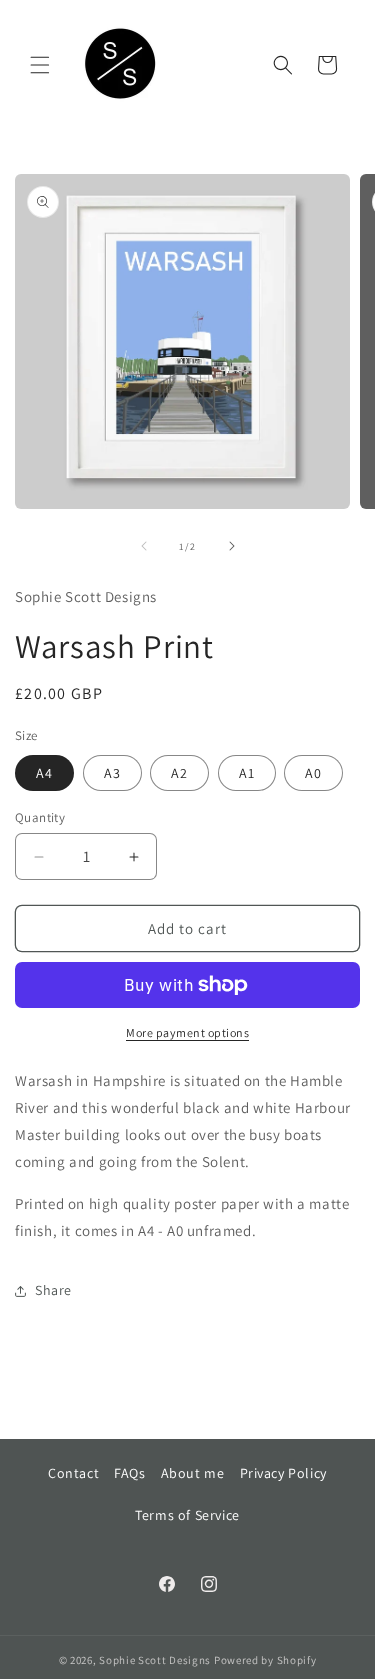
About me (193, 1473)
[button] (40, 65)
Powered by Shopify (265, 1660)
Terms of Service (187, 1515)
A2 (179, 773)
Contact (73, 1473)
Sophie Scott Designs (155, 1660)
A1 (247, 773)
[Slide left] (144, 546)
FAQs (129, 1473)
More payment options (187, 1032)
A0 (313, 773)
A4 (44, 773)
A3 (112, 773)
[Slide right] (232, 546)
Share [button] (53, 1290)
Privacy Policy (283, 1473)
